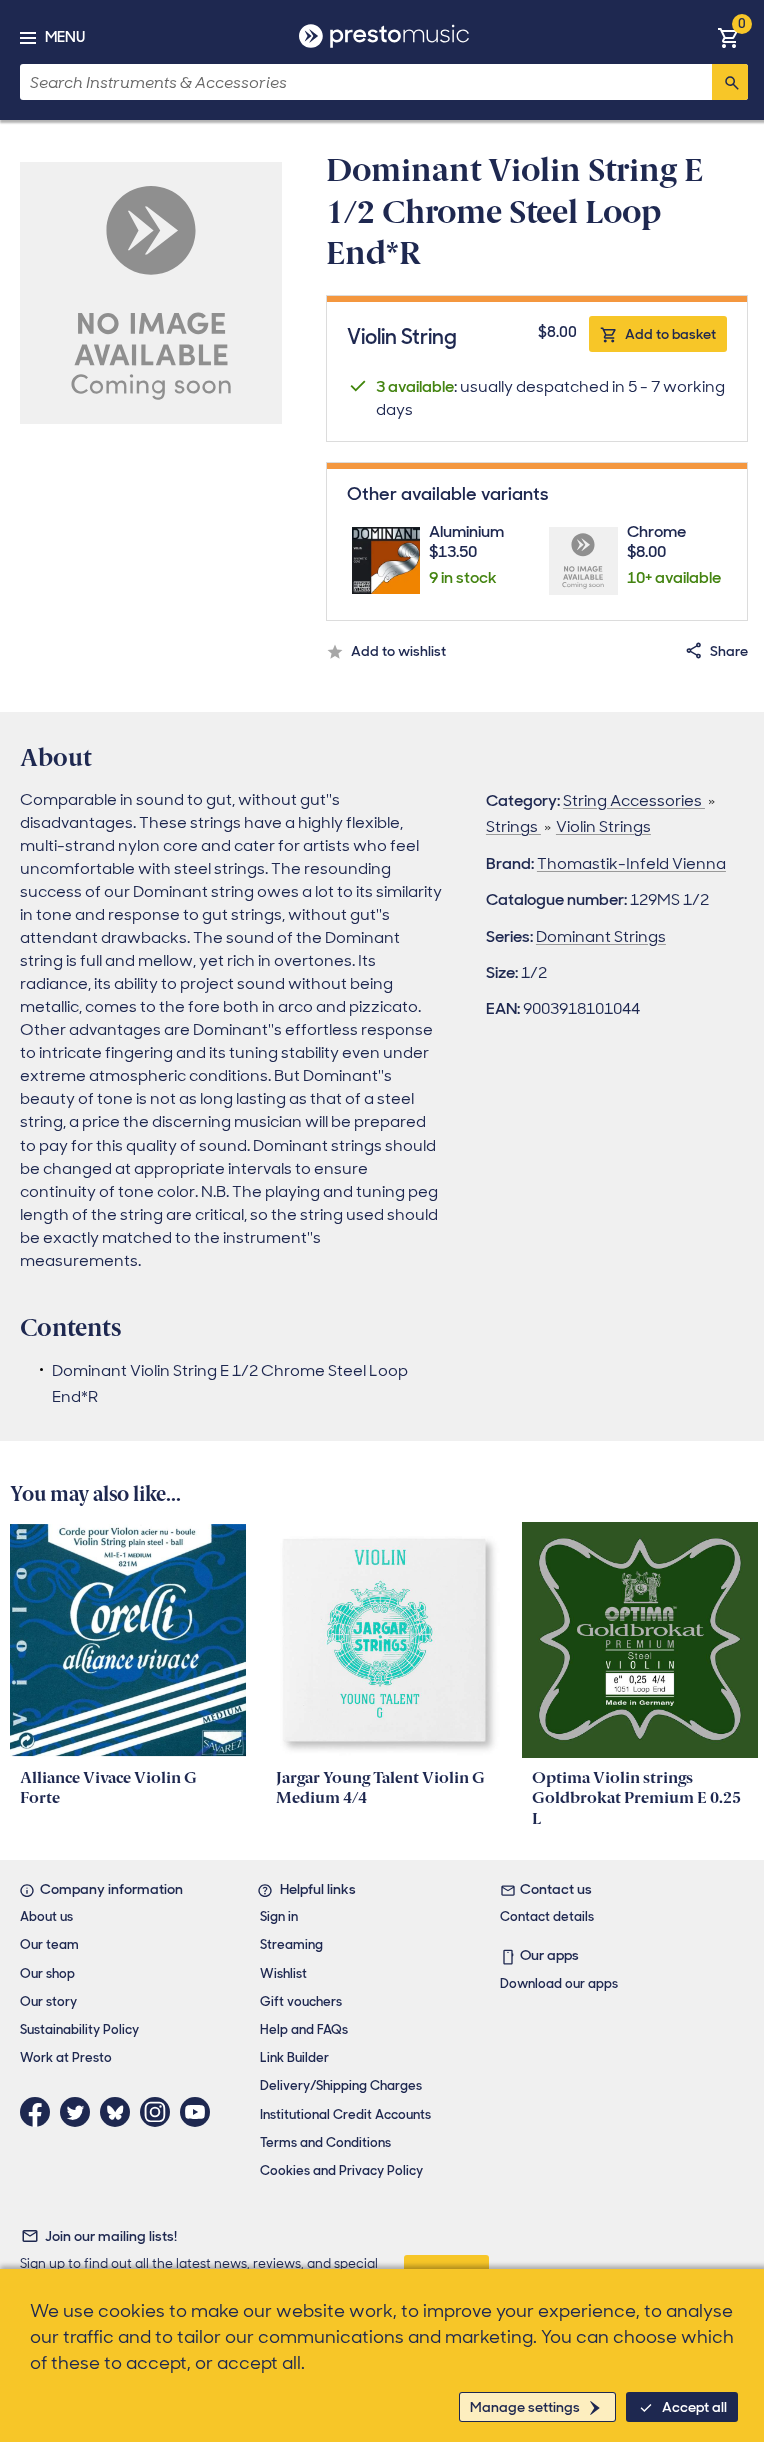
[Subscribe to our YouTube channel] (200, 2112)
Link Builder (294, 2057)
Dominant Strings (601, 936)
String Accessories (634, 800)
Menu (65, 37)
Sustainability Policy (79, 2029)
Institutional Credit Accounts (345, 2114)
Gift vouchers (301, 2001)
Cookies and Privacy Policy (341, 2170)
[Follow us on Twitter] (80, 2112)
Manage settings (525, 2407)
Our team (49, 1944)
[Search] (730, 82)
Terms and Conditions (325, 2142)
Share (729, 651)
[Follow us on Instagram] (160, 2112)
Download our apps (559, 1983)
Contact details (547, 1916)
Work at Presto (66, 2057)
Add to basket (670, 334)
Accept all (694, 2407)
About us (46, 1916)
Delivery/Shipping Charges (341, 2085)
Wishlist (283, 1973)
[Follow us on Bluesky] (120, 2112)
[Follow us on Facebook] (40, 2112)
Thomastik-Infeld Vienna (631, 863)
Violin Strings (603, 826)
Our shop (47, 1973)
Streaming (291, 1944)
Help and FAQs (304, 2029)
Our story (48, 2001)
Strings (513, 826)
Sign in (279, 1916)
